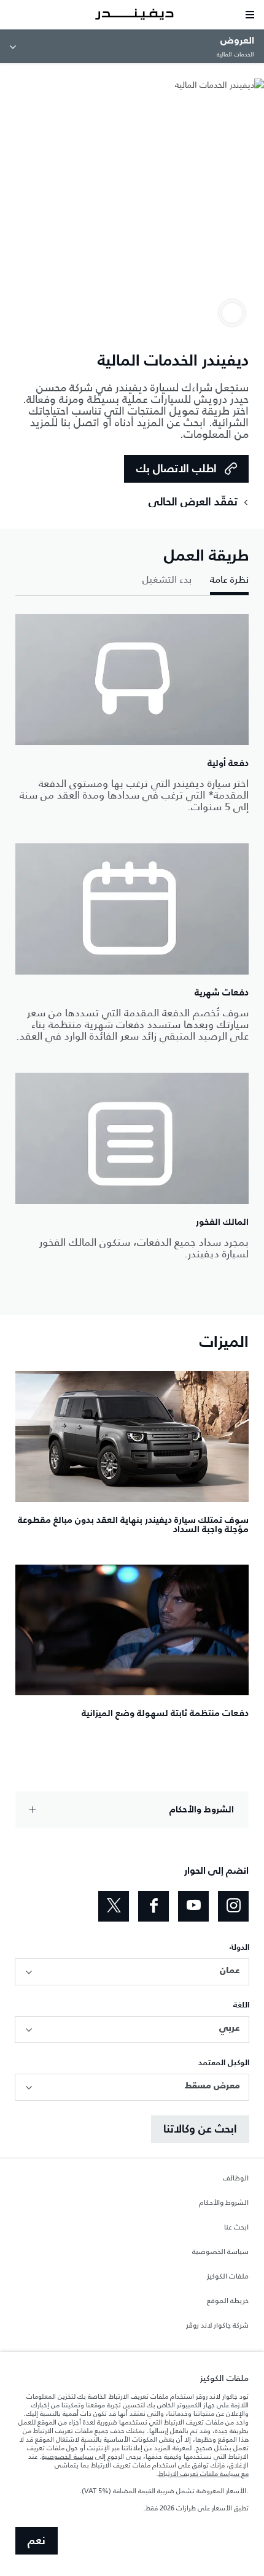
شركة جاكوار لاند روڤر (217, 2326)
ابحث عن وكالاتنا (200, 2129)
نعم (37, 2541)
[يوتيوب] (193, 1906)
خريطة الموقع (228, 2301)
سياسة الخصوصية (220, 2252)
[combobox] (132, 1972)
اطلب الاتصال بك (177, 469)
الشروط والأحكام (224, 2203)
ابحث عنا (236, 2228)
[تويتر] (114, 1906)
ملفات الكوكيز (228, 2277)
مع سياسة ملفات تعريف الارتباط (204, 2474)
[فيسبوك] (153, 1906)
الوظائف (236, 2179)
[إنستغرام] (233, 1906)
